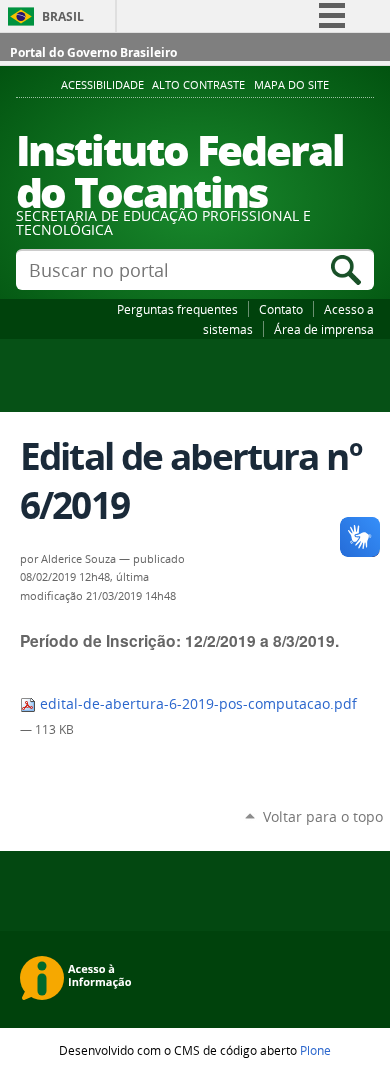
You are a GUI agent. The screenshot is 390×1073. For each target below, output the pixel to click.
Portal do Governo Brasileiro (93, 52)
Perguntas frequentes (177, 309)
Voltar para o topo (323, 816)
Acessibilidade (102, 85)
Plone (315, 1050)
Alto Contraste (198, 85)
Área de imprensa (324, 329)
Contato (281, 309)
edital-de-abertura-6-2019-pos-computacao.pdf (196, 704)
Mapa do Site (291, 85)
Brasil (63, 16)
